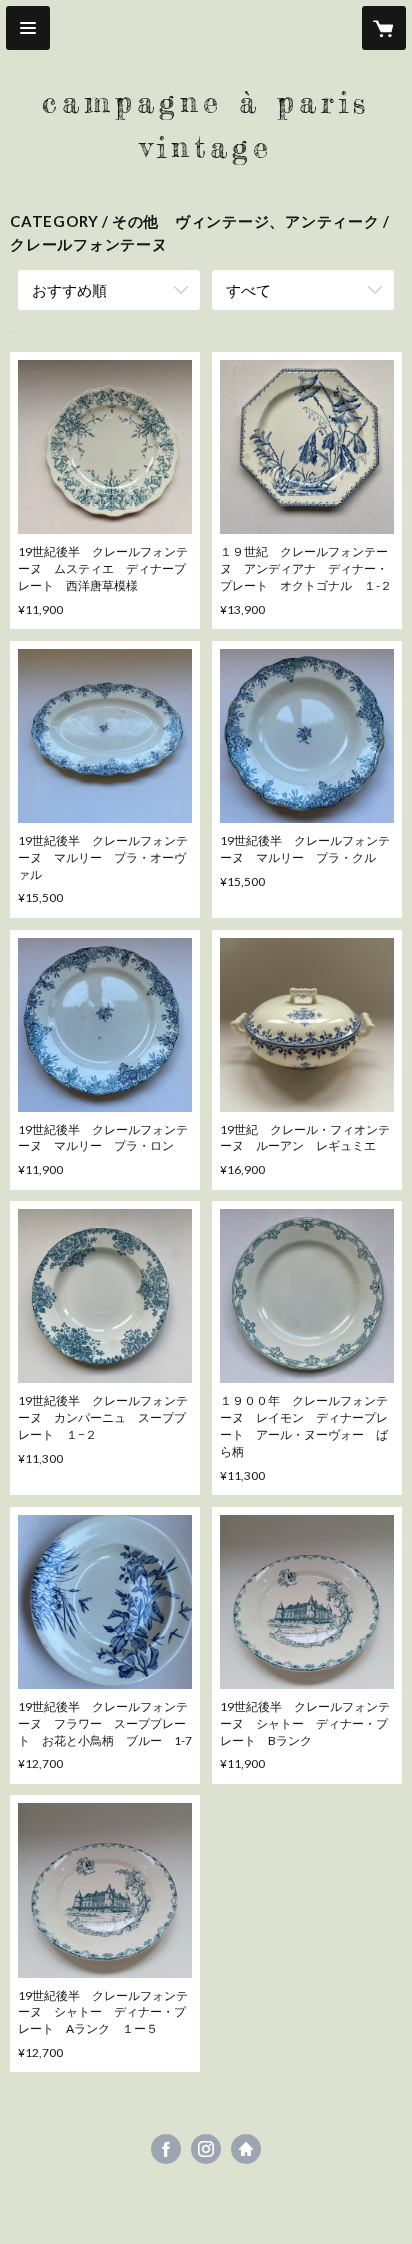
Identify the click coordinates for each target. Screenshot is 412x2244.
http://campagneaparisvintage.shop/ (246, 2149)
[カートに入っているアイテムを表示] (384, 28)
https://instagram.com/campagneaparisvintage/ (206, 2149)
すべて (248, 290)
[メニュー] (28, 28)
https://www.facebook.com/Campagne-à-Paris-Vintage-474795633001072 (166, 2149)
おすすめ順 (69, 290)
